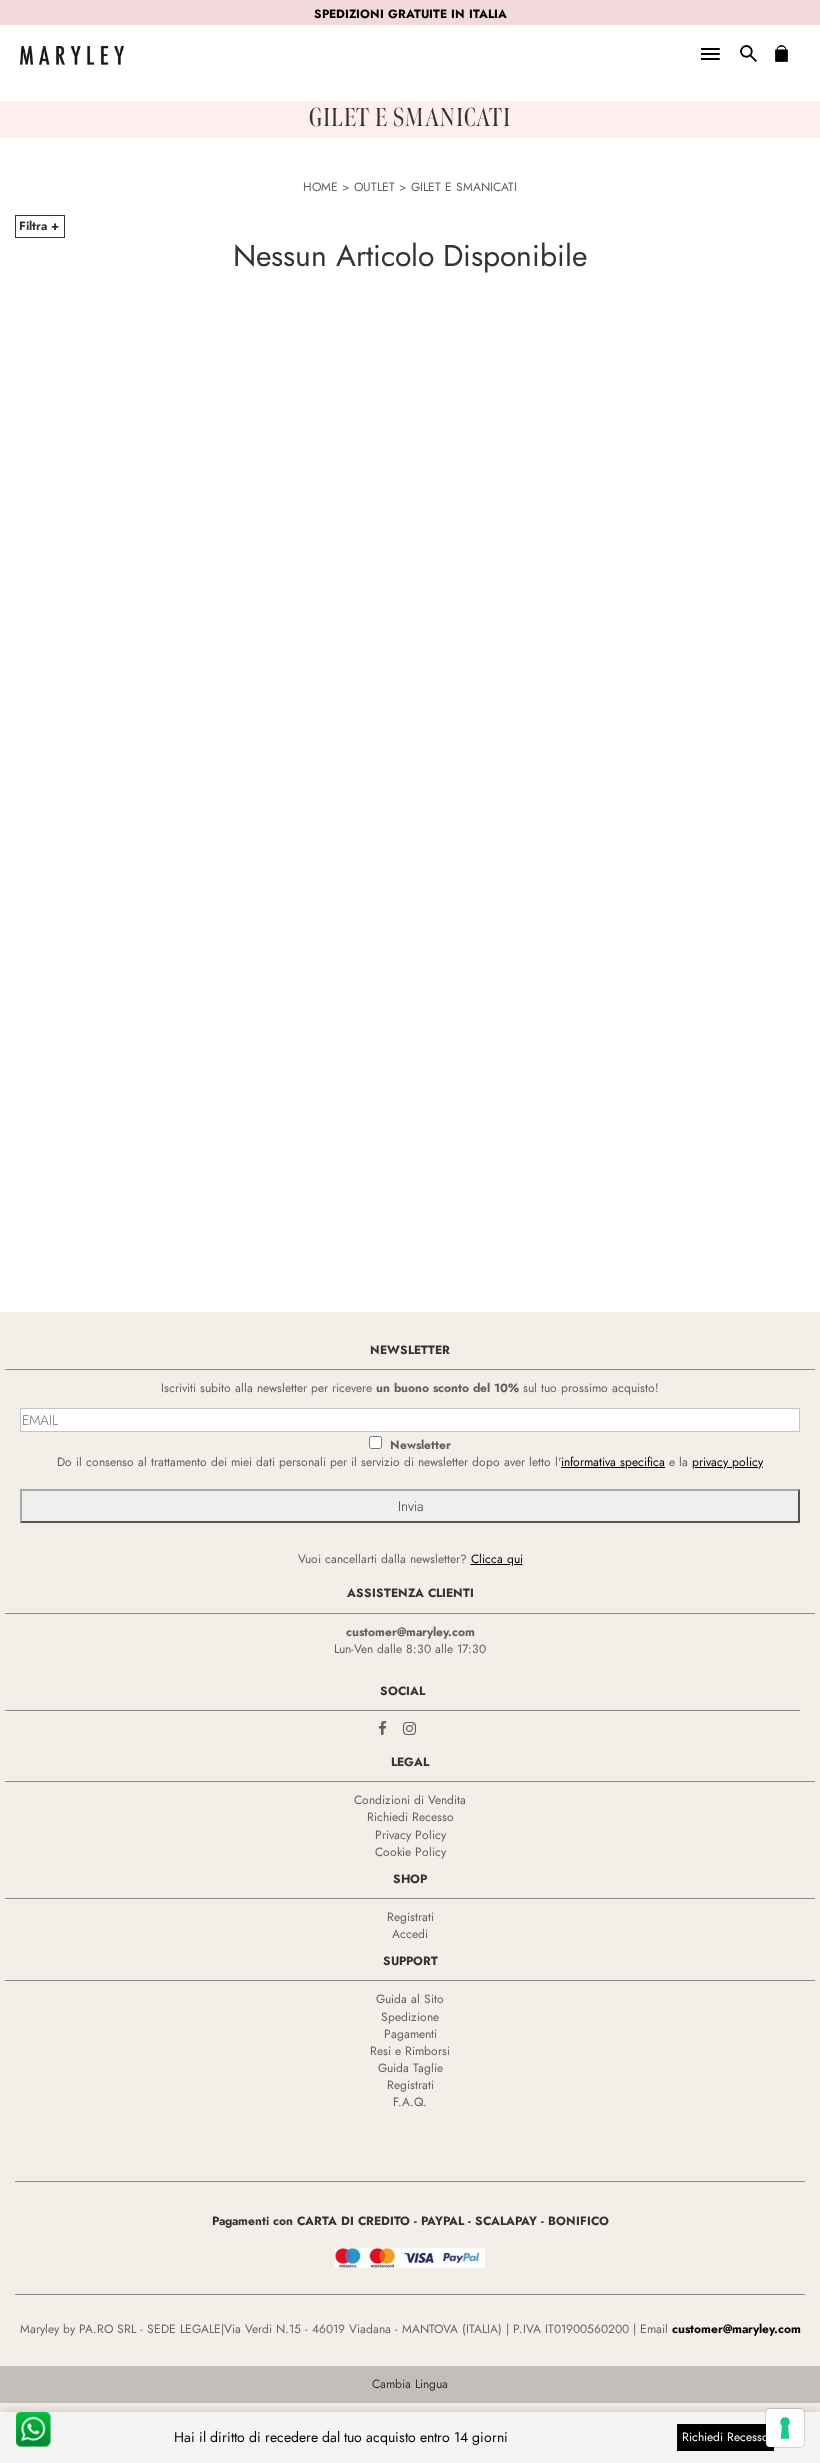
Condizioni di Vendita (410, 1800)
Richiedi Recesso (410, 1817)
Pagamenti (410, 2034)
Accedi (410, 1934)
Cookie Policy (410, 1852)
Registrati (410, 1917)
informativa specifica (613, 1462)
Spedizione (410, 2017)
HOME (320, 187)
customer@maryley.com (410, 1632)
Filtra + (39, 226)
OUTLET (374, 187)
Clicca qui (497, 1559)
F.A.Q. (410, 2102)
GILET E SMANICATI (464, 187)
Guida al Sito (410, 1999)
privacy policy (727, 1462)
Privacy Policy (410, 1835)
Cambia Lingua (410, 2384)
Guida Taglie (410, 2068)
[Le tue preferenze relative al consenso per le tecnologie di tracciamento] (785, 2428)
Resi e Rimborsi (410, 2051)
